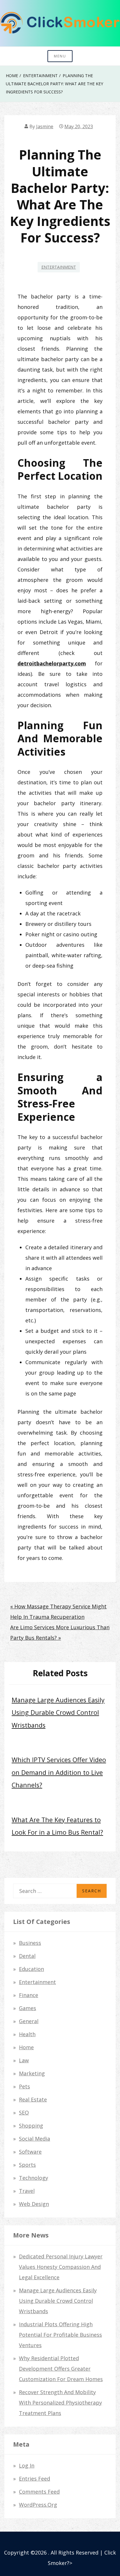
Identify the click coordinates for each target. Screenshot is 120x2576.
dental (27, 1956)
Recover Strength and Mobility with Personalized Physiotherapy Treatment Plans (60, 2403)
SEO (24, 2112)
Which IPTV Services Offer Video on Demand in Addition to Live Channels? (59, 1772)
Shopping (31, 2126)
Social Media (35, 2139)
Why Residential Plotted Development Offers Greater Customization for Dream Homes (61, 2369)
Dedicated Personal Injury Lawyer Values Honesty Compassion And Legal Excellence (61, 2267)
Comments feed (39, 2492)
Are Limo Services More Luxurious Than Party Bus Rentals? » (60, 1632)
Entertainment (59, 267)
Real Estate (33, 2099)
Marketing (32, 2073)
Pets (24, 2086)
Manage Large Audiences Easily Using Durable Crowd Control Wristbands (58, 1712)
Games (28, 2008)
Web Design (34, 2204)
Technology (33, 2178)
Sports (27, 2165)
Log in (27, 2465)
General (29, 2021)
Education (31, 1969)
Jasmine (45, 126)
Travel (27, 2191)
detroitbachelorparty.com (52, 663)
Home (26, 2047)
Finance (29, 1995)
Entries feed (35, 2479)
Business (30, 1943)
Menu (60, 56)
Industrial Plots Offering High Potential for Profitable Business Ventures (60, 2335)
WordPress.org (38, 2505)
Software (30, 2152)
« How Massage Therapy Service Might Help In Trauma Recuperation (58, 1612)
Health (27, 2034)
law (24, 2060)
